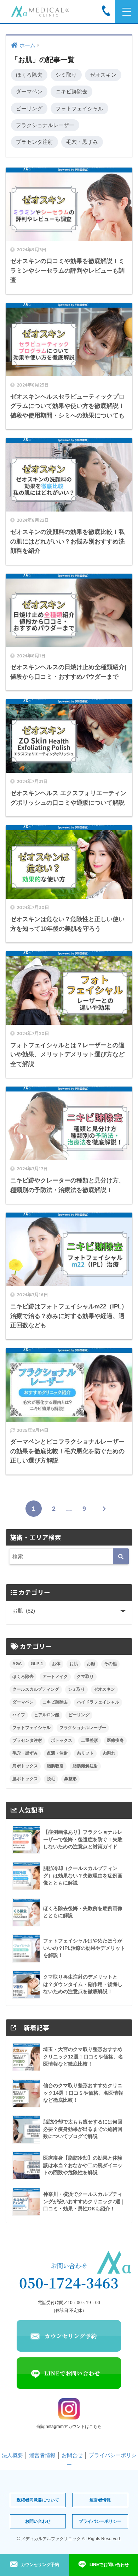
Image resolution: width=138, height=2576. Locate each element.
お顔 (91, 1664)
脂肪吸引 (55, 1766)
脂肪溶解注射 (85, 1766)
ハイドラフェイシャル (98, 1702)
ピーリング (29, 108)
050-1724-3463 (69, 2283)
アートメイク (55, 1677)
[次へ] (104, 1509)
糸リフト (85, 1753)
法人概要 (12, 2455)
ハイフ (19, 1715)
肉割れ (109, 1753)
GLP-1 (37, 1664)
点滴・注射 (57, 1753)
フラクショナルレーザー (45, 125)
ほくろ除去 (29, 75)
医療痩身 (115, 1740)
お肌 (74, 1664)
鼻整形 (70, 1779)
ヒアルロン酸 (47, 1715)
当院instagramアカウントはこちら (69, 2427)
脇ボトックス (25, 1779)
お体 (56, 1664)
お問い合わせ (38, 2521)
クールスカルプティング (36, 1689)
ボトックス (62, 1740)
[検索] (121, 1556)
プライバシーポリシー (100, 2521)
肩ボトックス (25, 1766)
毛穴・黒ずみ (82, 142)
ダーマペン (29, 91)
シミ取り (66, 75)
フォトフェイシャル (79, 108)
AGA (17, 1664)
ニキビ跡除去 (71, 91)
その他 (110, 1664)
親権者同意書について (38, 2500)
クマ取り (85, 1677)
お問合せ (72, 2455)
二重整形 (90, 1740)
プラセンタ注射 (34, 142)
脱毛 (51, 1779)
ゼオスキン (103, 75)
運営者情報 (42, 2455)
